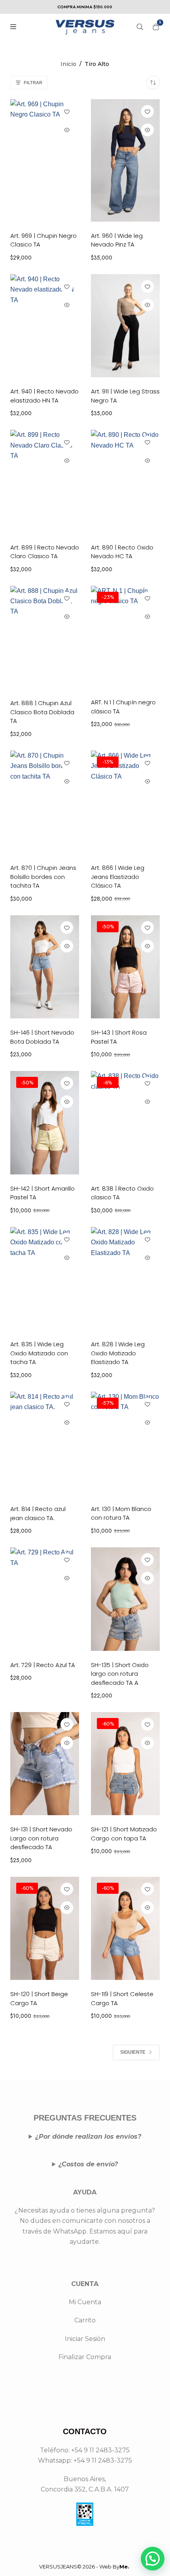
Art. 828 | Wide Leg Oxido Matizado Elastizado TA (118, 1353)
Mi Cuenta (85, 2302)
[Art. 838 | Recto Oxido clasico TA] (125, 1122)
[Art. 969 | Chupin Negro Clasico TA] (45, 160)
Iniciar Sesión (85, 2339)
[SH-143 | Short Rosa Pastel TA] (125, 967)
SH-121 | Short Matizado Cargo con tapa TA (124, 1834)
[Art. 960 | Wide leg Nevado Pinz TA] (125, 160)
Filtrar (33, 83)
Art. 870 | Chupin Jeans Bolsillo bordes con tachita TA (43, 877)
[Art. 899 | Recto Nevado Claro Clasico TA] (45, 481)
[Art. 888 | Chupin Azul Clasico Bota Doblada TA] (45, 638)
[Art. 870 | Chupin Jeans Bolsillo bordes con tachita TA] (45, 802)
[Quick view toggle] (67, 130)
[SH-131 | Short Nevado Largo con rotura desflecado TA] (45, 1764)
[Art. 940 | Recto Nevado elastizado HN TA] (45, 326)
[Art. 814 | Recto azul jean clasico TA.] (45, 1443)
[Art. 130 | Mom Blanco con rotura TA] (125, 1443)
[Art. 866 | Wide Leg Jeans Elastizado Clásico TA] (125, 802)
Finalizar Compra (85, 2357)
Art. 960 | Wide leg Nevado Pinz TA (117, 240)
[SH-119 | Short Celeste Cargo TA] (125, 1928)
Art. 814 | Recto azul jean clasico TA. (38, 1513)
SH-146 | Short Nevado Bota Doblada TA (42, 1037)
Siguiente (133, 2052)
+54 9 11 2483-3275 (103, 2460)
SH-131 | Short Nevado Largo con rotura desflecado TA (41, 1838)
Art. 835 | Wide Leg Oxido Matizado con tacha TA (39, 1353)
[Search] (140, 27)
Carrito (85, 2320)
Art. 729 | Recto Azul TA (43, 1665)
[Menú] (13, 27)
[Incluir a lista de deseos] (67, 111)
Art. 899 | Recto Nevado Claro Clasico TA (45, 552)
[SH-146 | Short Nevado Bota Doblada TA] (45, 967)
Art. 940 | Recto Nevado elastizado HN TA (44, 396)
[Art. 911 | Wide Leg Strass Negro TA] (125, 326)
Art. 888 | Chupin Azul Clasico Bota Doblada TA (42, 712)
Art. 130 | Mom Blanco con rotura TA (121, 1513)
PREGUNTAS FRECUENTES (85, 2118)
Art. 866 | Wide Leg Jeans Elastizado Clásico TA (118, 877)
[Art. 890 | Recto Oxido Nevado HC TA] (125, 481)
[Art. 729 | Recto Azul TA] (45, 1599)
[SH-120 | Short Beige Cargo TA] (45, 1928)
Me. (124, 2567)
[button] (153, 2559)
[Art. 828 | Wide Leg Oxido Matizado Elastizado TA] (125, 1279)
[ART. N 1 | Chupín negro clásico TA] (125, 637)
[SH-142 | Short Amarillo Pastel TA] (45, 1122)
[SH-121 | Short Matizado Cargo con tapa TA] (125, 1764)
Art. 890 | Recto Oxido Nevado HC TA (122, 552)
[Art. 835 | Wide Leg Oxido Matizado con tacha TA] (45, 1279)
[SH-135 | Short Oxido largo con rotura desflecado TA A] (125, 1599)
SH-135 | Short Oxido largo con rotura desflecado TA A (120, 1674)
